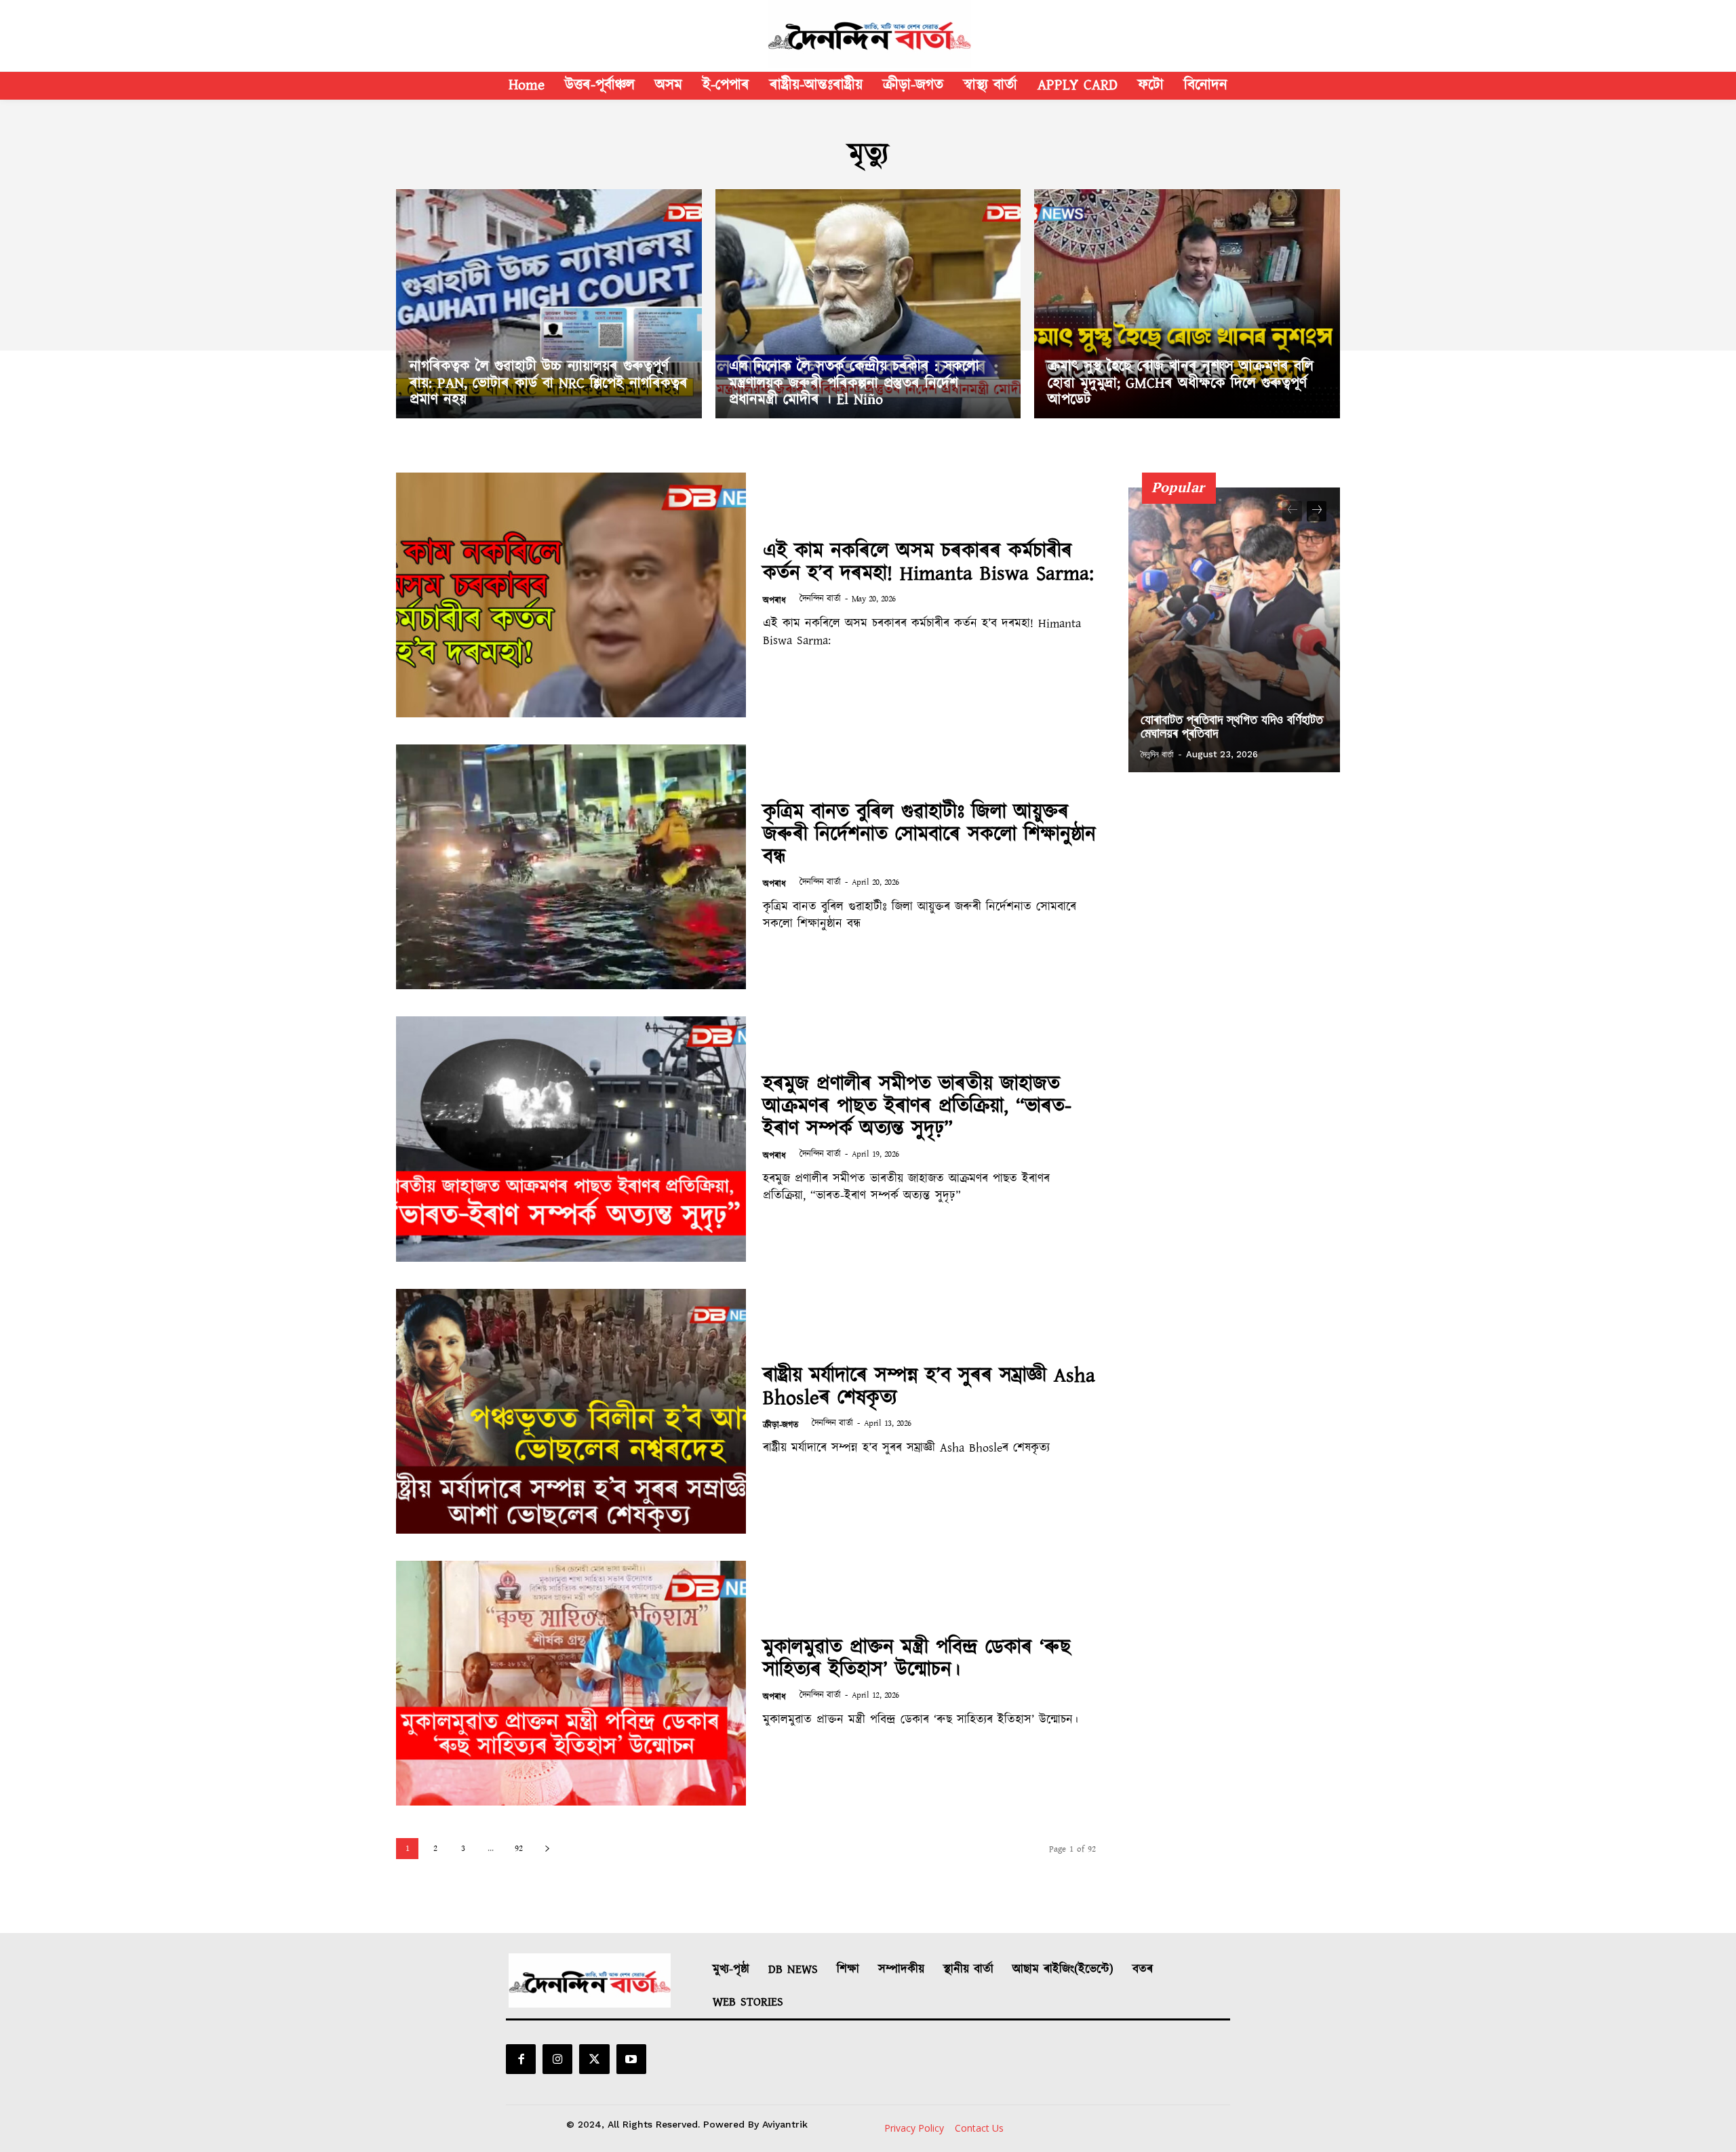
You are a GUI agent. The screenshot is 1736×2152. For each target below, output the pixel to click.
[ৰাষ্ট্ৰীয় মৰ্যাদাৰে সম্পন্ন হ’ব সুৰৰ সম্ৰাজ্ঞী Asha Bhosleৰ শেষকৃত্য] (571, 1411)
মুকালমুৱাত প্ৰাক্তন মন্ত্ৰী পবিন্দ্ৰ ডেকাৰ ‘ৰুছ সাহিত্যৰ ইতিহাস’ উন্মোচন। (917, 1659)
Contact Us (979, 2128)
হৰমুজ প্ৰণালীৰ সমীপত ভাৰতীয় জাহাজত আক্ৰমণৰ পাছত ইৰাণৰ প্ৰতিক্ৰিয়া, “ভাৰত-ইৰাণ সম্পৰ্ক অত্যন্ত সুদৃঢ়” (917, 1107)
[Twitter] (594, 2059)
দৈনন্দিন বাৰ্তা (820, 599)
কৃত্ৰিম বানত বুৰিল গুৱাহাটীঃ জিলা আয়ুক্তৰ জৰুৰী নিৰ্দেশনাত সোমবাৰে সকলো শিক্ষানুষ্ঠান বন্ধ (929, 835)
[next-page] (547, 1849)
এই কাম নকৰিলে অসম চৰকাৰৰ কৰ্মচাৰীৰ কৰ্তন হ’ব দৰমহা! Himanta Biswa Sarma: (928, 562)
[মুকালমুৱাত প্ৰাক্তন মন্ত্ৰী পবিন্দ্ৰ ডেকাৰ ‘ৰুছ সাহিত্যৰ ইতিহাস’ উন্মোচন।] (571, 1683)
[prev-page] (1292, 511)
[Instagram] (557, 2059)
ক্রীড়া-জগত (781, 1426)
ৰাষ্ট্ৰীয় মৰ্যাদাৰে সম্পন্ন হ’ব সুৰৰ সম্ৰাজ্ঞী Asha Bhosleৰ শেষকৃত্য (929, 1387)
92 (519, 1849)
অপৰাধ (774, 601)
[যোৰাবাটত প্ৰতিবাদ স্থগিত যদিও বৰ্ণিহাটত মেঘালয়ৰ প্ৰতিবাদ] (1234, 630)
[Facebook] (521, 2059)
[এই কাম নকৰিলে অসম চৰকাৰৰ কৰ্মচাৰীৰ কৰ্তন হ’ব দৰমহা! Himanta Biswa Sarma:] (571, 595)
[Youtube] (631, 2059)
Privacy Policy (914, 2128)
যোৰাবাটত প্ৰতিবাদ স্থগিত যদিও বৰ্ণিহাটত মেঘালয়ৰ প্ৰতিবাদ (1232, 726)
